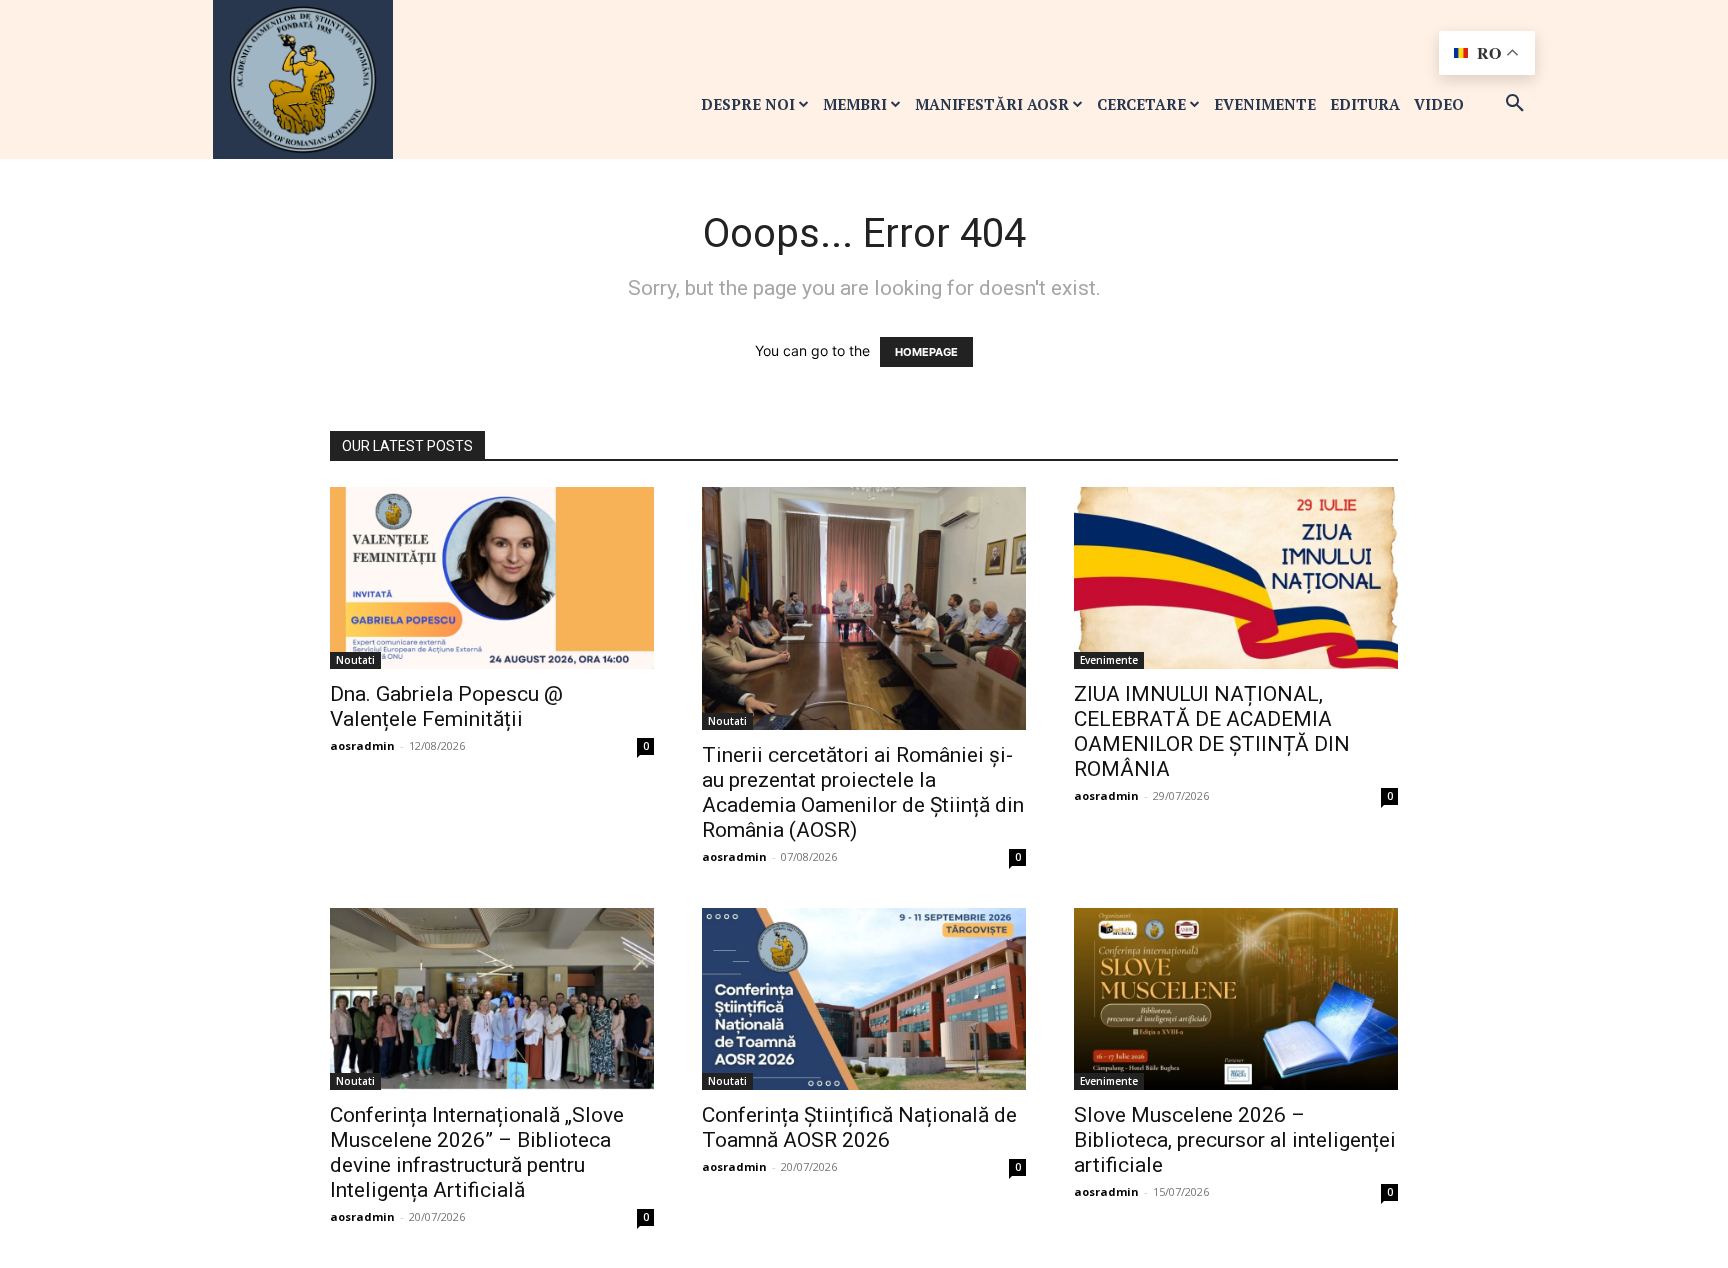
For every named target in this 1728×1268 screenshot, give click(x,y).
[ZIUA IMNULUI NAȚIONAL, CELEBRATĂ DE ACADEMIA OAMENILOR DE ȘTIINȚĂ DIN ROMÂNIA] (1236, 578)
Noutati (355, 660)
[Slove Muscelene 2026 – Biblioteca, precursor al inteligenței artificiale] (1236, 999)
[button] (1515, 104)
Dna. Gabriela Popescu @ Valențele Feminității (446, 706)
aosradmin (362, 745)
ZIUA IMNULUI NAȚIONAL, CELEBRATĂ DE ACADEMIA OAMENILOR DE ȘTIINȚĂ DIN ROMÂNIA (1212, 731)
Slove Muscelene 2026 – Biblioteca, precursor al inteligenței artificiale (1235, 1140)
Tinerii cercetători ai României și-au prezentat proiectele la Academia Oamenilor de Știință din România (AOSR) (863, 792)
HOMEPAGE (926, 352)
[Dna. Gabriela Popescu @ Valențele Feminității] (492, 578)
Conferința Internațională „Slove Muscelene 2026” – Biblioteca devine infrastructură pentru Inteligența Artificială (477, 1152)
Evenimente (1109, 660)
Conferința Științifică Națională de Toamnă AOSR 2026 (859, 1127)
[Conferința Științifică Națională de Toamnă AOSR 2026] (864, 999)
